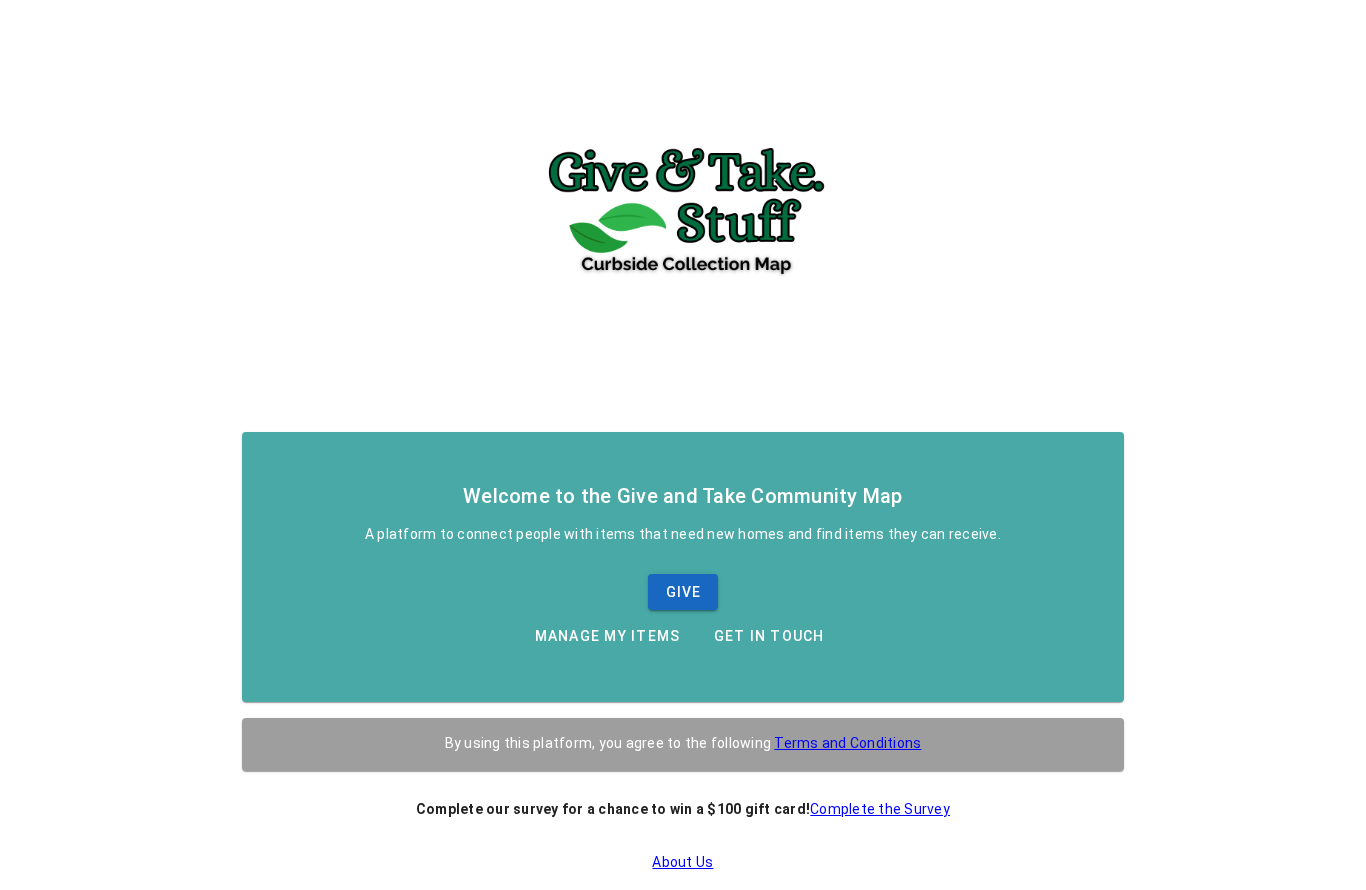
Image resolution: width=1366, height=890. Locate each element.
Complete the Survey (880, 809)
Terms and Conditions (847, 743)
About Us (682, 862)
